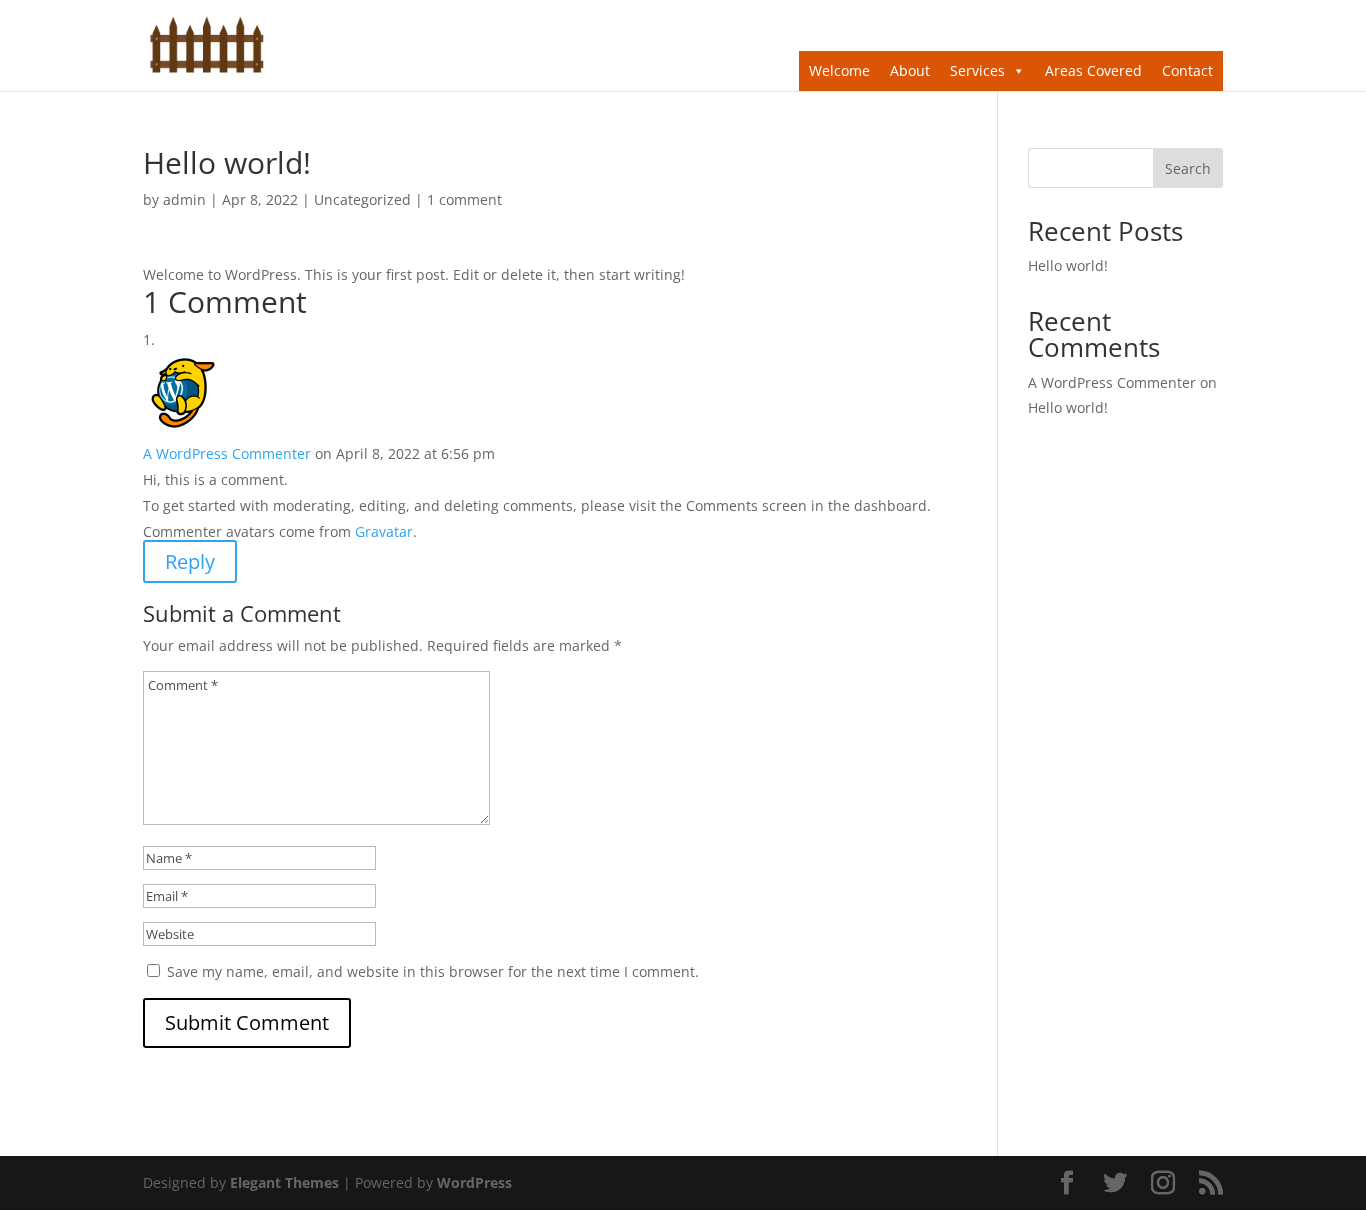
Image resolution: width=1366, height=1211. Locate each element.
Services (977, 70)
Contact (1187, 70)
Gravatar (384, 531)
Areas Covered (1093, 70)
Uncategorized (362, 199)
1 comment (464, 199)
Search (1188, 168)
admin (184, 199)
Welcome (839, 70)
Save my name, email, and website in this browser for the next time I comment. (433, 971)
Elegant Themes (284, 1182)
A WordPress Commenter (227, 453)
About (910, 70)
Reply (190, 561)
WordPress (474, 1182)
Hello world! (1068, 265)
